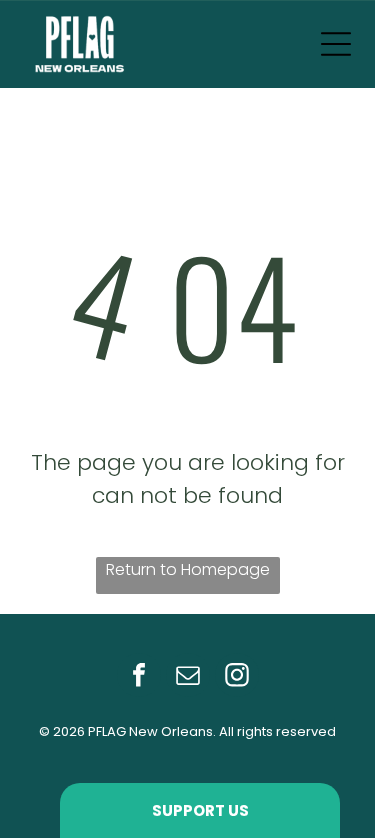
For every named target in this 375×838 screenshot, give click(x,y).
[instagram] (237, 677)
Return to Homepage (188, 569)
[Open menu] (336, 44)
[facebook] (139, 677)
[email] (188, 677)
